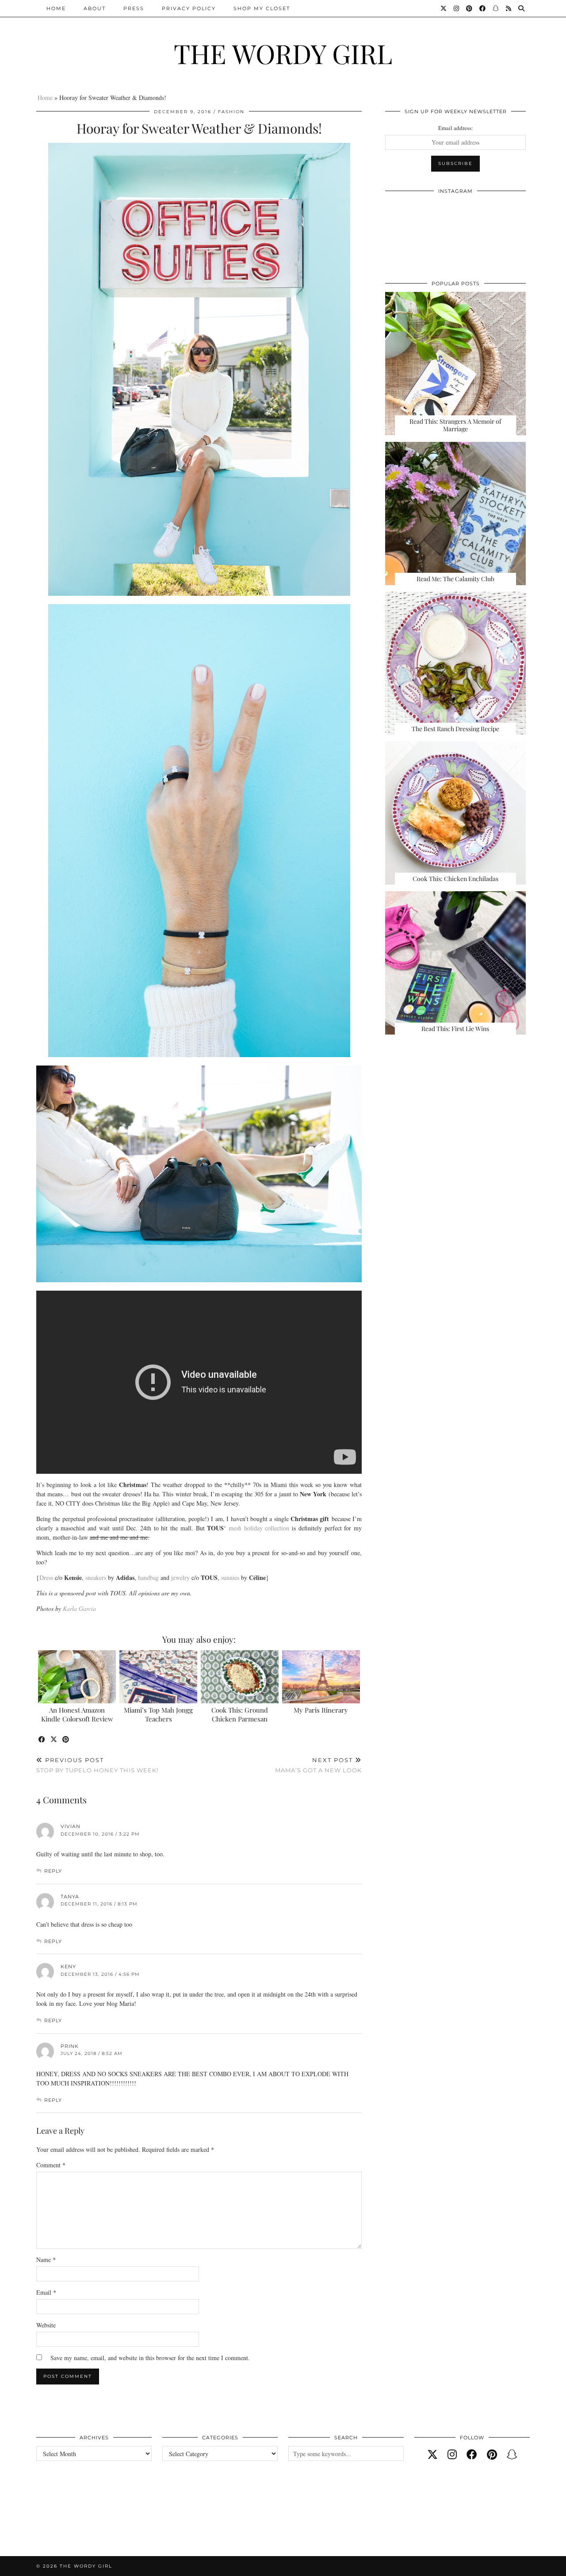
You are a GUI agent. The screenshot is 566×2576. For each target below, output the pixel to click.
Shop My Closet (262, 8)
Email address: (456, 128)
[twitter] (432, 2454)
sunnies (230, 1577)
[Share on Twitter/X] (54, 1740)
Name (46, 2260)
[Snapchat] (496, 8)
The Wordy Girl (283, 53)
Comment (51, 2165)
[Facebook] (483, 8)
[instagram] (452, 2454)
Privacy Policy (189, 8)
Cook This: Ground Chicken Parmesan (240, 1714)
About (95, 8)
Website (46, 2325)
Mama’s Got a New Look (318, 1765)
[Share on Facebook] (42, 1740)
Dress (46, 1577)
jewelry (180, 1577)
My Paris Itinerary (321, 1710)
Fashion (231, 112)
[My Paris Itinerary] (321, 1677)
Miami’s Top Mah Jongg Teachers (158, 1714)
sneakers (96, 1577)
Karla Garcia (79, 1608)
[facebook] (472, 2454)
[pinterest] (492, 2454)
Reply (53, 1871)
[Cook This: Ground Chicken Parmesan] (240, 1677)
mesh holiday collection (259, 1528)
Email (46, 2292)
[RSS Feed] (509, 8)
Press (134, 8)
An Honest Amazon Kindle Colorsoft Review (77, 1714)
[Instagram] (457, 8)
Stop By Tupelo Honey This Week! (97, 1765)
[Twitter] (444, 8)
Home (56, 8)
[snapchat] (512, 2454)
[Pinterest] (470, 8)
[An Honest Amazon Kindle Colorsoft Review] (77, 1677)
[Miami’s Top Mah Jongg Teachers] (159, 1677)
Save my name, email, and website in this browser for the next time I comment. (150, 2358)
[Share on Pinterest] (66, 1740)
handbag (149, 1577)
